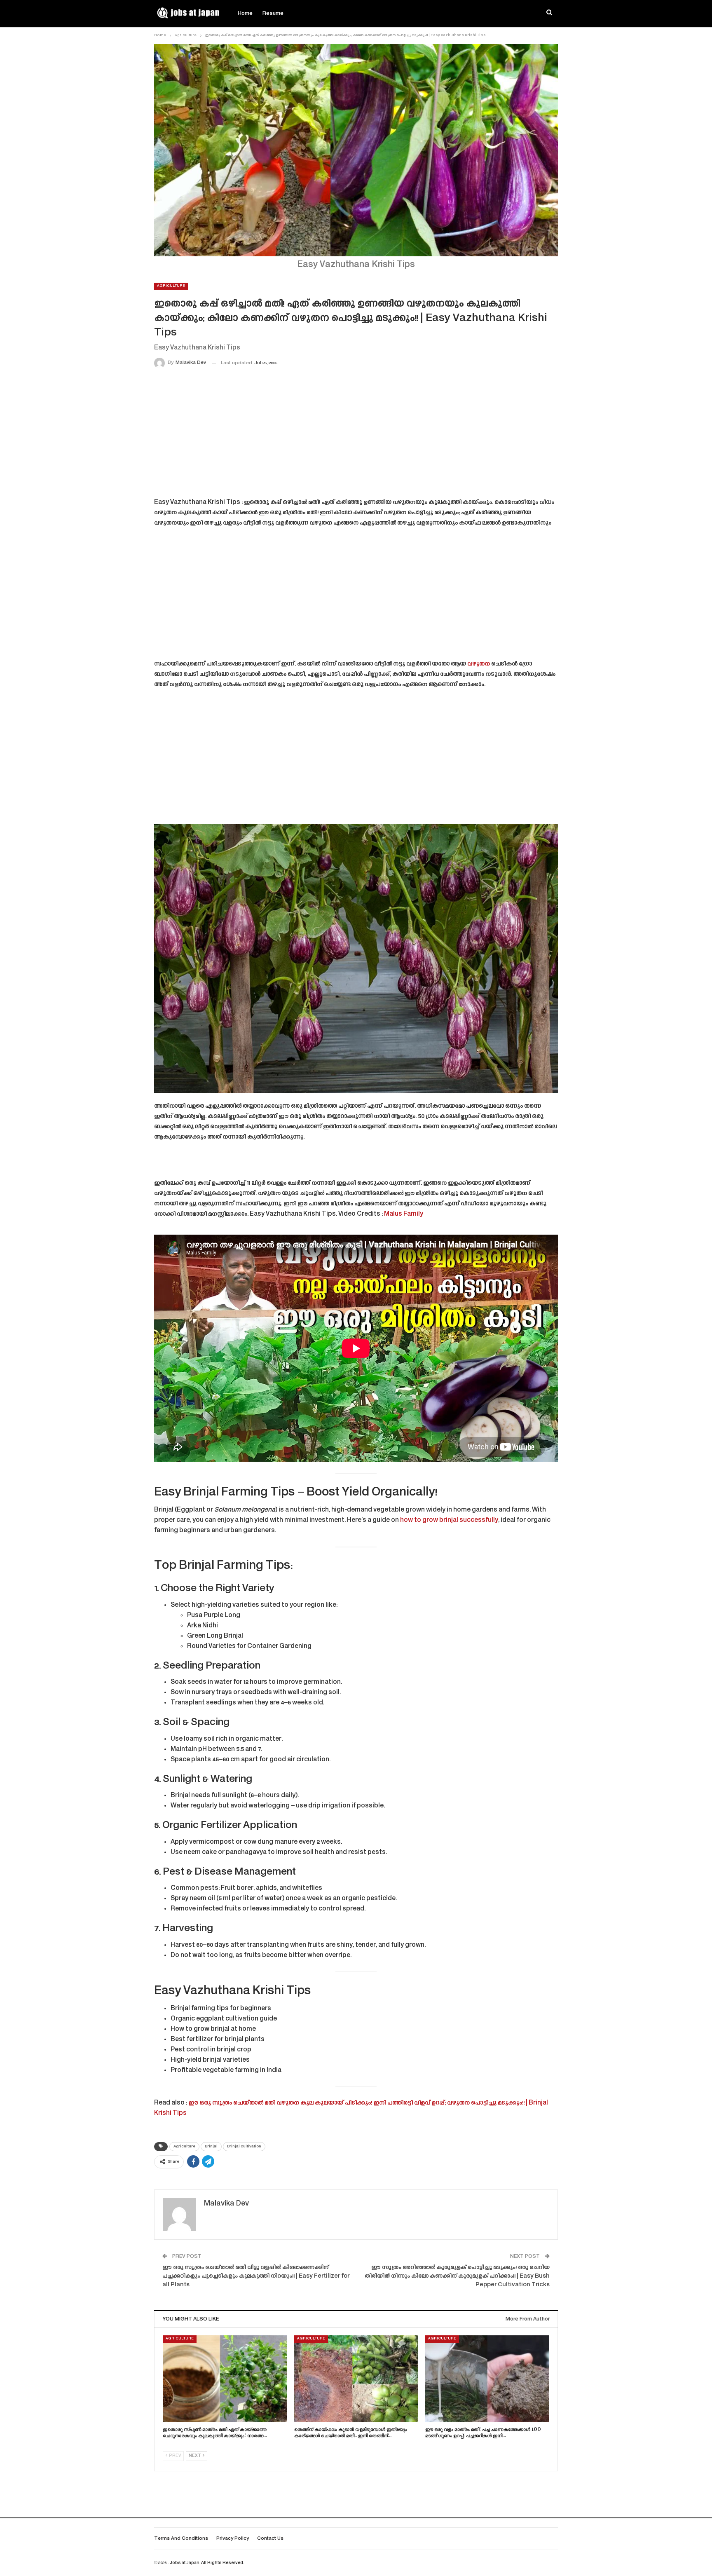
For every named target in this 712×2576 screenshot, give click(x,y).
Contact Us (270, 2539)
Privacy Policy (233, 2539)
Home (245, 14)
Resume (273, 14)
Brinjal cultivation (244, 2147)
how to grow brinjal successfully (449, 1520)
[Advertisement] (356, 435)
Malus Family (404, 1214)
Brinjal (211, 2147)
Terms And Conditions (181, 2539)
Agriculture (171, 286)
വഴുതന (479, 664)
